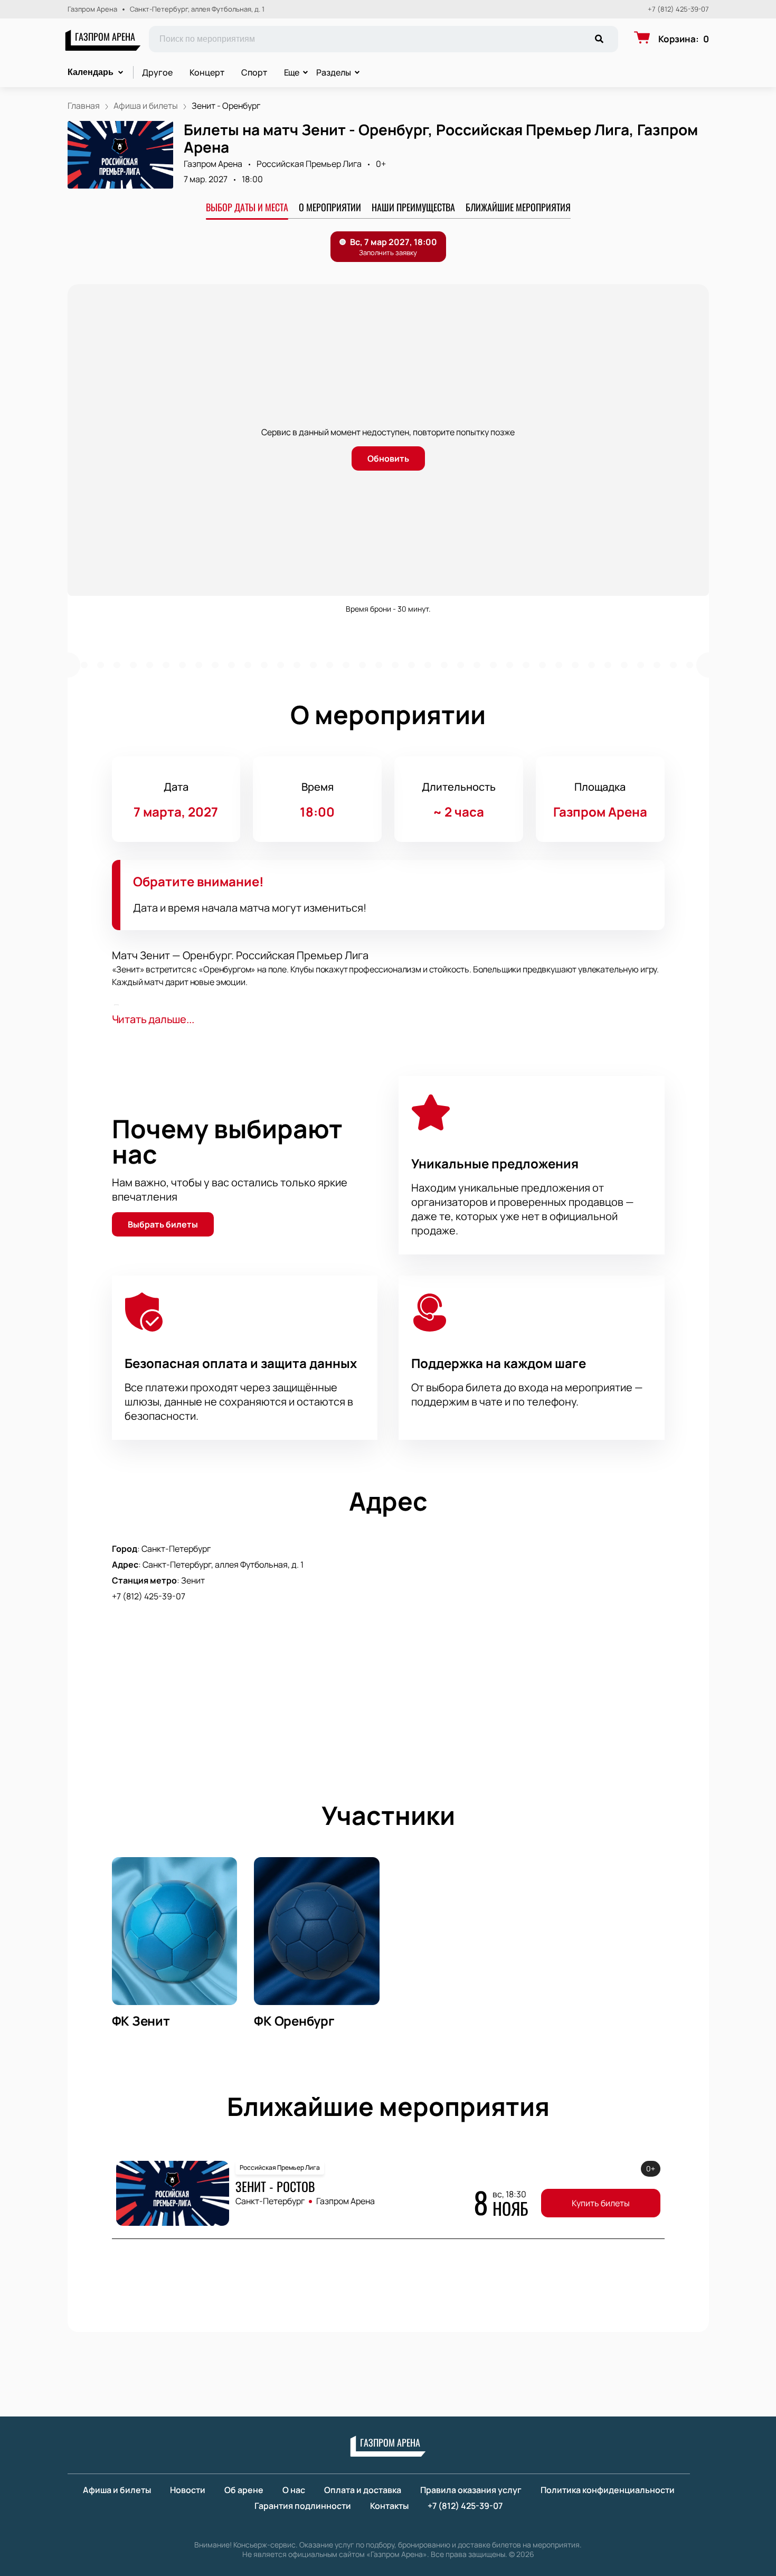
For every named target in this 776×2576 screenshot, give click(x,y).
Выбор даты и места (247, 207)
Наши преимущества (413, 207)
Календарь (91, 72)
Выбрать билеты (163, 1224)
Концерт (207, 72)
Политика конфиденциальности (608, 2490)
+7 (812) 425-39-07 (678, 9)
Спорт (254, 72)
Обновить (388, 458)
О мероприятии (330, 207)
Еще (292, 72)
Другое (157, 72)
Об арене (244, 2490)
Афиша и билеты (117, 2490)
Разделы (334, 72)
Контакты (389, 2506)
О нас (294, 2490)
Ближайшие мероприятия (518, 207)
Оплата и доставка (363, 2490)
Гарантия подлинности (303, 2506)
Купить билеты (601, 2203)
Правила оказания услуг (471, 2490)
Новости (188, 2490)
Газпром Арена (105, 36)
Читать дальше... (153, 1019)
